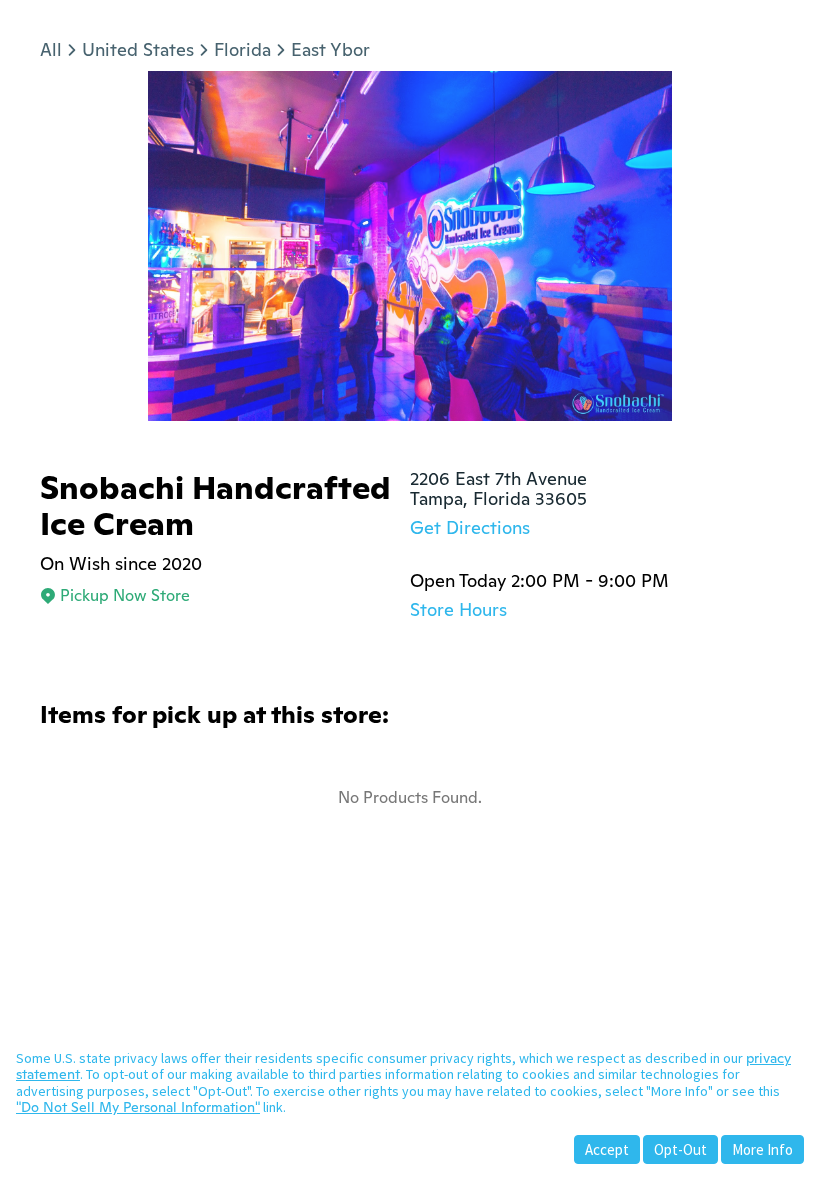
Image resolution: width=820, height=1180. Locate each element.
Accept (607, 1149)
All (51, 49)
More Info (762, 1149)
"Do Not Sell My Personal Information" (138, 1107)
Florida (242, 49)
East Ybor (330, 49)
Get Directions (470, 527)
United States (138, 49)
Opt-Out (680, 1149)
